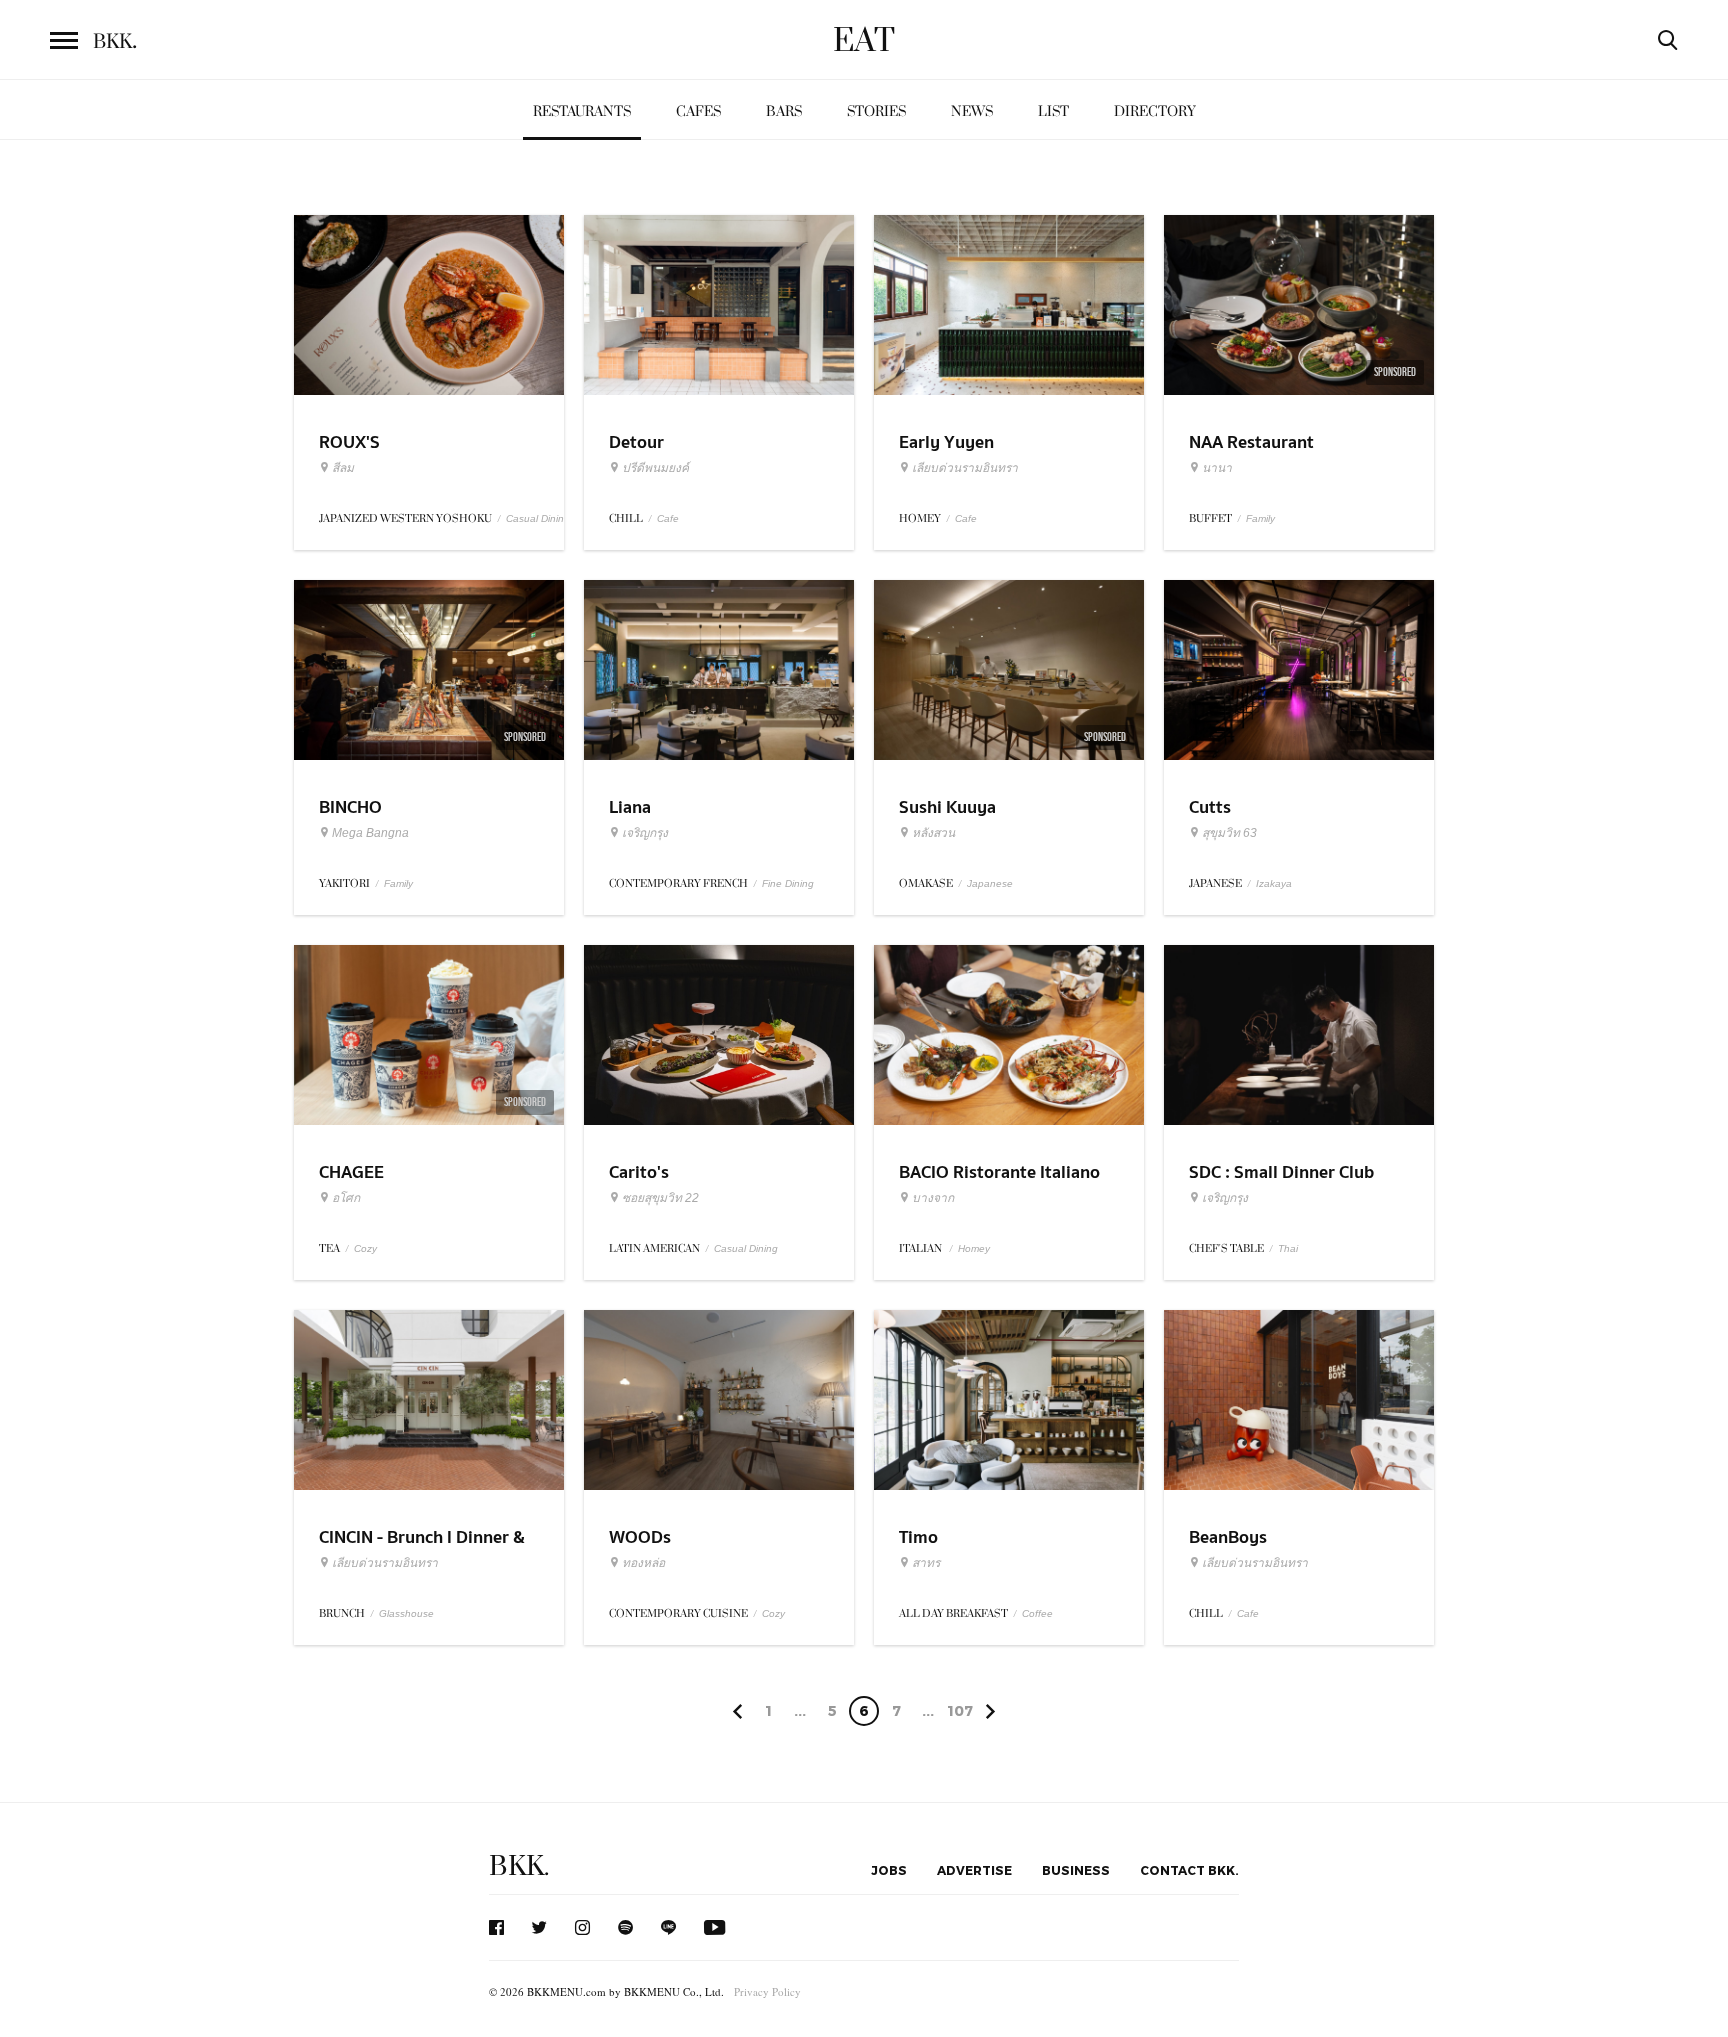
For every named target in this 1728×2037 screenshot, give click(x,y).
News (972, 111)
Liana (630, 807)
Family (1260, 518)
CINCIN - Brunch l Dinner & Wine (422, 1550)
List (1053, 111)
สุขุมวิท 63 (1229, 833)
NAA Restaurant (1251, 442)
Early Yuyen (946, 442)
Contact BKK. (1189, 1870)
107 (960, 1710)
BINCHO (350, 807)
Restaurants (582, 111)
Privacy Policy (767, 1991)
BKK (115, 42)
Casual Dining (538, 518)
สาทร (926, 1563)
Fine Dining (788, 883)
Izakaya (1274, 883)
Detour (636, 442)
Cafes (698, 111)
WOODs (640, 1537)
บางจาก (933, 1198)
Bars (784, 111)
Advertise (974, 1870)
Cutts (1210, 807)
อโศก (346, 1198)
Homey (974, 1248)
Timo (918, 1537)
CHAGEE (351, 1172)
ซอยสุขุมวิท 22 (660, 1198)
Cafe (668, 518)
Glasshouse (406, 1613)
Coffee (1037, 1613)
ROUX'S (349, 442)
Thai (1288, 1248)
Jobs (889, 1870)
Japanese (990, 883)
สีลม (343, 468)
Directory (1155, 111)
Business (1076, 1870)
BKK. (519, 1866)
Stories (876, 111)
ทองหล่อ (643, 1563)
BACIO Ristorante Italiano (999, 1172)
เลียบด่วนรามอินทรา (965, 468)
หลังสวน (933, 833)
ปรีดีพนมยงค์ (655, 468)
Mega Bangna (370, 833)
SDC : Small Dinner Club (1281, 1172)
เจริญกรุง (645, 833)
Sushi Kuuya (947, 807)
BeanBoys (1228, 1537)
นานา (1217, 468)
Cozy (365, 1248)
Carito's (639, 1172)
